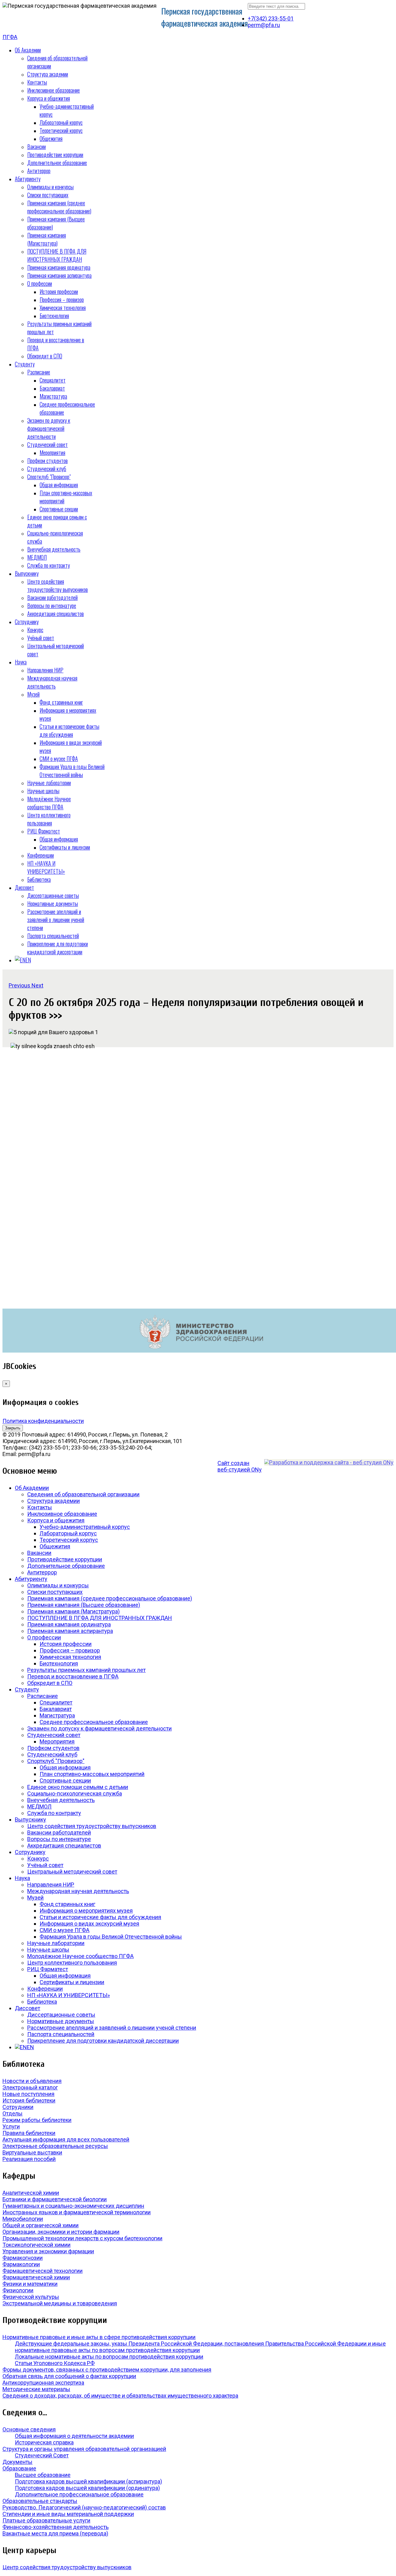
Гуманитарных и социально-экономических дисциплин (73, 2206)
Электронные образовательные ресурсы (55, 2146)
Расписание (39, 372)
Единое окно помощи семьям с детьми (78, 1787)
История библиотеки (29, 2100)
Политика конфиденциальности (43, 1421)
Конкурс (35, 630)
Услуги (11, 2126)
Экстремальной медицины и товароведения (60, 2303)
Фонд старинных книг (61, 702)
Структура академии (48, 74)
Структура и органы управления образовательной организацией (84, 2449)
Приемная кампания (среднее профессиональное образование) (59, 207)
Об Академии (28, 50)
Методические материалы (36, 2389)
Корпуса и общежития (49, 98)
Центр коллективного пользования (49, 819)
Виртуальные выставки (32, 2152)
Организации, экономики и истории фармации (61, 2232)
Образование (19, 2468)
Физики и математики (30, 2284)
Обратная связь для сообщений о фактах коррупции (69, 2376)
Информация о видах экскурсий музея (89, 1924)
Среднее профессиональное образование (94, 1722)
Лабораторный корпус (61, 122)
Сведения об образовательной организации (83, 1494)
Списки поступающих (48, 195)
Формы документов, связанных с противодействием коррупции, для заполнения (107, 2370)
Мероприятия (52, 453)
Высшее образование (43, 2475)
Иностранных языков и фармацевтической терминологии (77, 2212)
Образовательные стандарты (40, 2501)
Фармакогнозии (23, 2258)
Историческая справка (44, 2442)
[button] (20, 985)
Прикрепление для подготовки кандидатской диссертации (58, 948)
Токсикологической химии (37, 2245)
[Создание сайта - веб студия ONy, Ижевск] (329, 1462)
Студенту (25, 364)
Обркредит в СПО (45, 356)
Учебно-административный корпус (85, 1527)
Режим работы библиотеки (37, 2120)
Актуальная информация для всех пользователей (66, 2139)
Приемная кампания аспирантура (59, 275)
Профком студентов (47, 461)
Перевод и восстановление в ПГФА (73, 1676)
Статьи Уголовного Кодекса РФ (55, 2363)
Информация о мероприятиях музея (86, 1911)
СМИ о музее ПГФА (59, 759)
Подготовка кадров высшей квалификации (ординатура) (87, 2488)
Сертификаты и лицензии (65, 847)
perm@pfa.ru (264, 25)
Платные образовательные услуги (46, 2520)
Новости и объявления (32, 2081)
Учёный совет (41, 638)
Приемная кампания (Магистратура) (47, 239)
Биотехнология (54, 316)
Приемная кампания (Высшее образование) (84, 1605)
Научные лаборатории (49, 783)
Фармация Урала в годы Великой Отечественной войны (72, 771)
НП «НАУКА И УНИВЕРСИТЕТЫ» (46, 867)
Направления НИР (45, 670)
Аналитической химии (31, 2193)
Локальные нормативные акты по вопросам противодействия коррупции (109, 2357)
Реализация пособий (29, 2159)
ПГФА (10, 37)
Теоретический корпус (61, 130)
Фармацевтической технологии (43, 2271)
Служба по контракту (49, 565)
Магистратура (53, 396)
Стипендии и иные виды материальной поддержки (68, 2514)
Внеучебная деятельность (54, 549)
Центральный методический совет (72, 1872)
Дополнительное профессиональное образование (79, 2494)
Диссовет (24, 887)
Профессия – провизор (62, 300)
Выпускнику (27, 573)
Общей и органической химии (41, 2225)
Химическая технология (63, 308)
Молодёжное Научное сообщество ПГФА (49, 803)
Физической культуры (31, 2297)
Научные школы (43, 791)
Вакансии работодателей (52, 597)
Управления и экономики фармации (48, 2251)
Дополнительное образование (57, 163)
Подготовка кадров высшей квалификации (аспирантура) (88, 2481)
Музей (33, 694)
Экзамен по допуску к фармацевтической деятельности (49, 428)
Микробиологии (23, 2219)
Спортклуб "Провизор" (49, 477)
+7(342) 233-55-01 (271, 18)
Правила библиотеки (29, 2133)
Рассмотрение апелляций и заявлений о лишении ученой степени (56, 920)
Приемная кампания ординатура (59, 267)
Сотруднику (27, 622)
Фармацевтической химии (36, 2277)
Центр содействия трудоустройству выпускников (58, 585)
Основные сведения (29, 2429)
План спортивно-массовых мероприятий (92, 1774)
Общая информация (59, 485)
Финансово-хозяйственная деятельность (56, 2527)
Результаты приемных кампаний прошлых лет (86, 1670)
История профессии (59, 291)
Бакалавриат (52, 388)
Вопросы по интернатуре (52, 606)
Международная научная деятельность (52, 682)
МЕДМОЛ (37, 557)
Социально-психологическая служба (75, 1793)
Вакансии (37, 147)
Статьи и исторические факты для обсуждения (69, 730)
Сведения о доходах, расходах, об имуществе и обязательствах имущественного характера (120, 2396)
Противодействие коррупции (55, 155)
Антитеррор (39, 171)
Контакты (37, 82)
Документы (17, 2462)
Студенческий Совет (42, 2455)
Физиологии (18, 2290)
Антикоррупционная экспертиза (43, 2383)
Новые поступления (28, 2094)
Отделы (13, 2113)
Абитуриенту (28, 179)
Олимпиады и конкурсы (50, 187)
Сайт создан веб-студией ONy (240, 1466)
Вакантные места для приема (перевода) (55, 2533)
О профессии (40, 283)
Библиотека (39, 879)
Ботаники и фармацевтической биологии (55, 2199)
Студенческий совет (47, 444)
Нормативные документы (53, 903)
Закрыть (13, 1428)
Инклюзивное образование (54, 90)
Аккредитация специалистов (56, 614)
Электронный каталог (30, 2087)
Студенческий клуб (47, 469)
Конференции (41, 855)
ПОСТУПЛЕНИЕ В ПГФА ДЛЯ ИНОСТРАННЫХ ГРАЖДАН (57, 255)
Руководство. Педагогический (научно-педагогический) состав (84, 2507)
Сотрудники (18, 2107)
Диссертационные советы (53, 895)
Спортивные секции (59, 509)
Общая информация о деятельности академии (74, 2436)
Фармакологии (21, 2264)
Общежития (51, 138)
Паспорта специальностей (53, 936)
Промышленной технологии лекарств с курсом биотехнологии (82, 2238)
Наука (21, 662)
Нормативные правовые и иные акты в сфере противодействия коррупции (99, 2337)
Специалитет (53, 380)
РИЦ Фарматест (44, 831)
